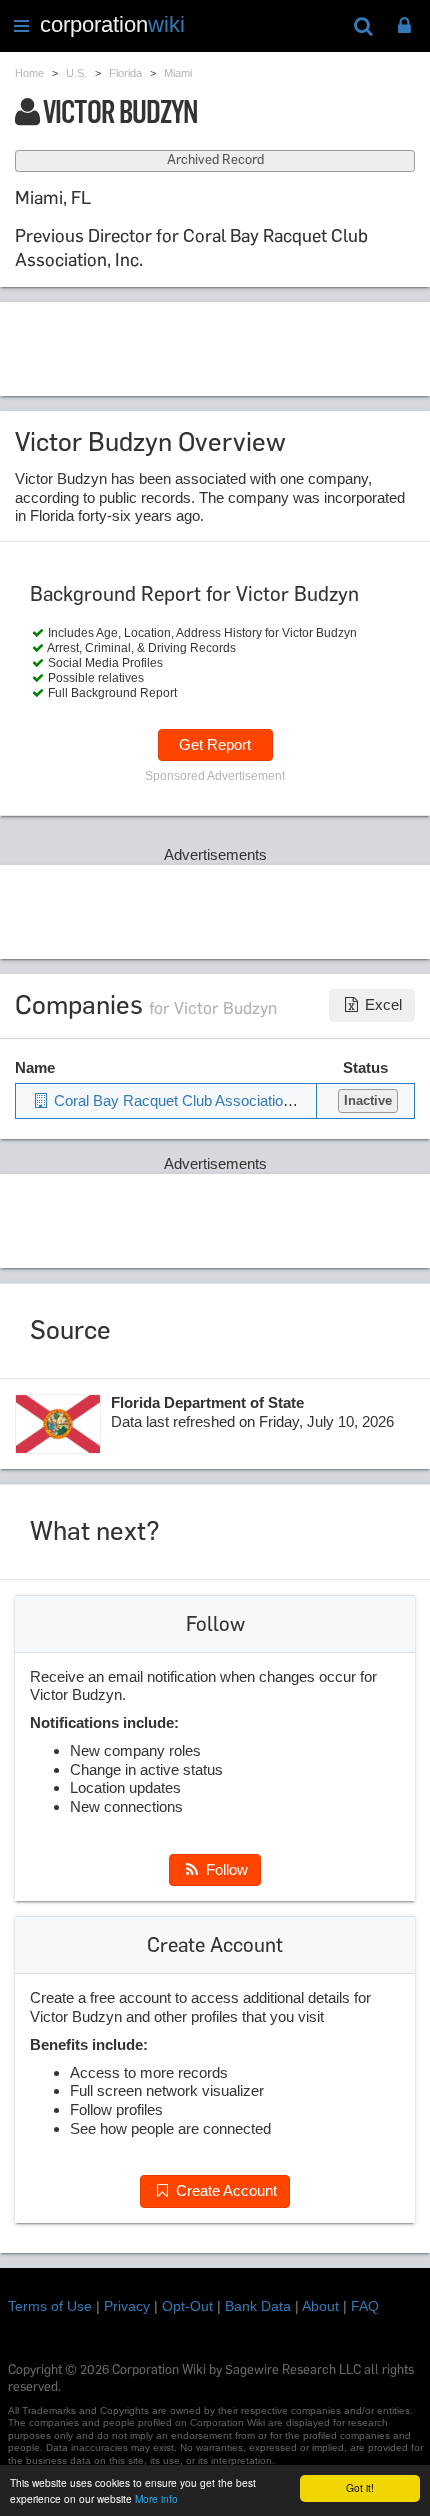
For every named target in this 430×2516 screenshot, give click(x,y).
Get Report (215, 744)
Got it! (360, 2487)
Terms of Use (50, 2306)
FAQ (365, 2306)
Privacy (127, 2306)
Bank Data (258, 2306)
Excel (381, 1004)
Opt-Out (187, 2306)
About (320, 2306)
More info (156, 2498)
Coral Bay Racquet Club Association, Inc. (186, 1100)
